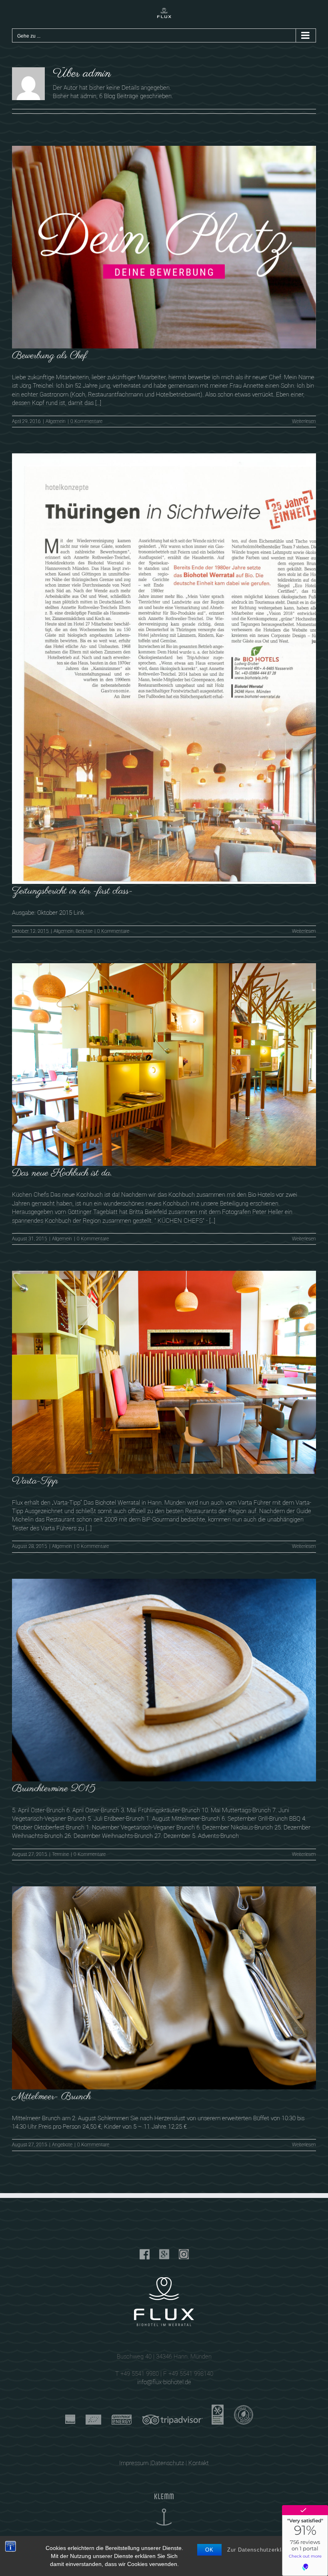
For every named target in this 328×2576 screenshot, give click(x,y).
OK (209, 2550)
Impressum (134, 2463)
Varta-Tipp (35, 1481)
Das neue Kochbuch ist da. (62, 1173)
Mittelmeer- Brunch (51, 2097)
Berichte (84, 931)
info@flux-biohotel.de (164, 2382)
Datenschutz (168, 2463)
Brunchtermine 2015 (54, 1789)
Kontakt (199, 2463)
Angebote (62, 2145)
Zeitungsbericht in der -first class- (72, 891)
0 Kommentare (86, 421)
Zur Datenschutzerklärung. (263, 2550)
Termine (60, 1854)
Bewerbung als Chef (49, 356)
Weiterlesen (304, 421)
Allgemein (56, 421)
